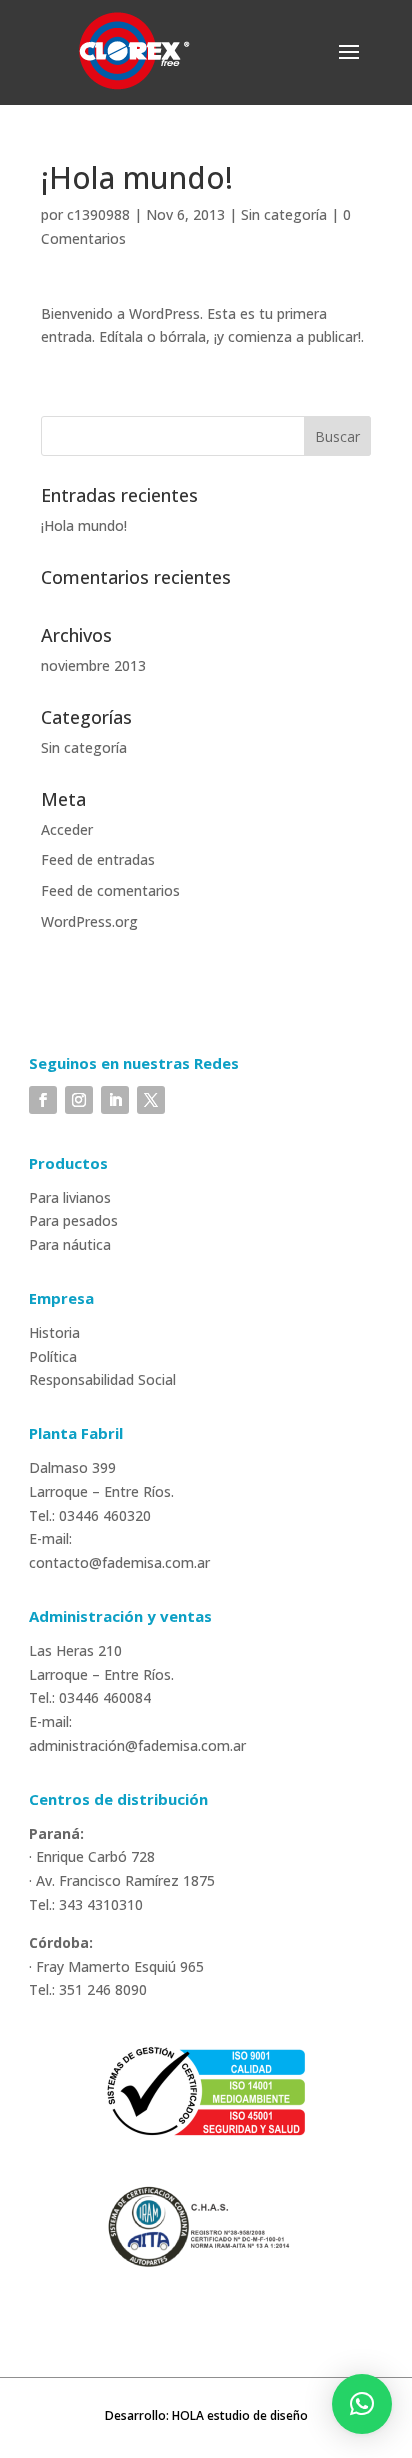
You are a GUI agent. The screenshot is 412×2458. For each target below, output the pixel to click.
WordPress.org (89, 921)
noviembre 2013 (93, 665)
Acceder (67, 829)
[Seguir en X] (151, 1100)
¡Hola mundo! (84, 525)
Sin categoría (284, 214)
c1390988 (98, 214)
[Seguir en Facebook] (43, 1100)
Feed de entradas (98, 859)
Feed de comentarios (110, 890)
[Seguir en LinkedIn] (115, 1100)
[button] (362, 2404)
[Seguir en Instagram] (79, 1100)
